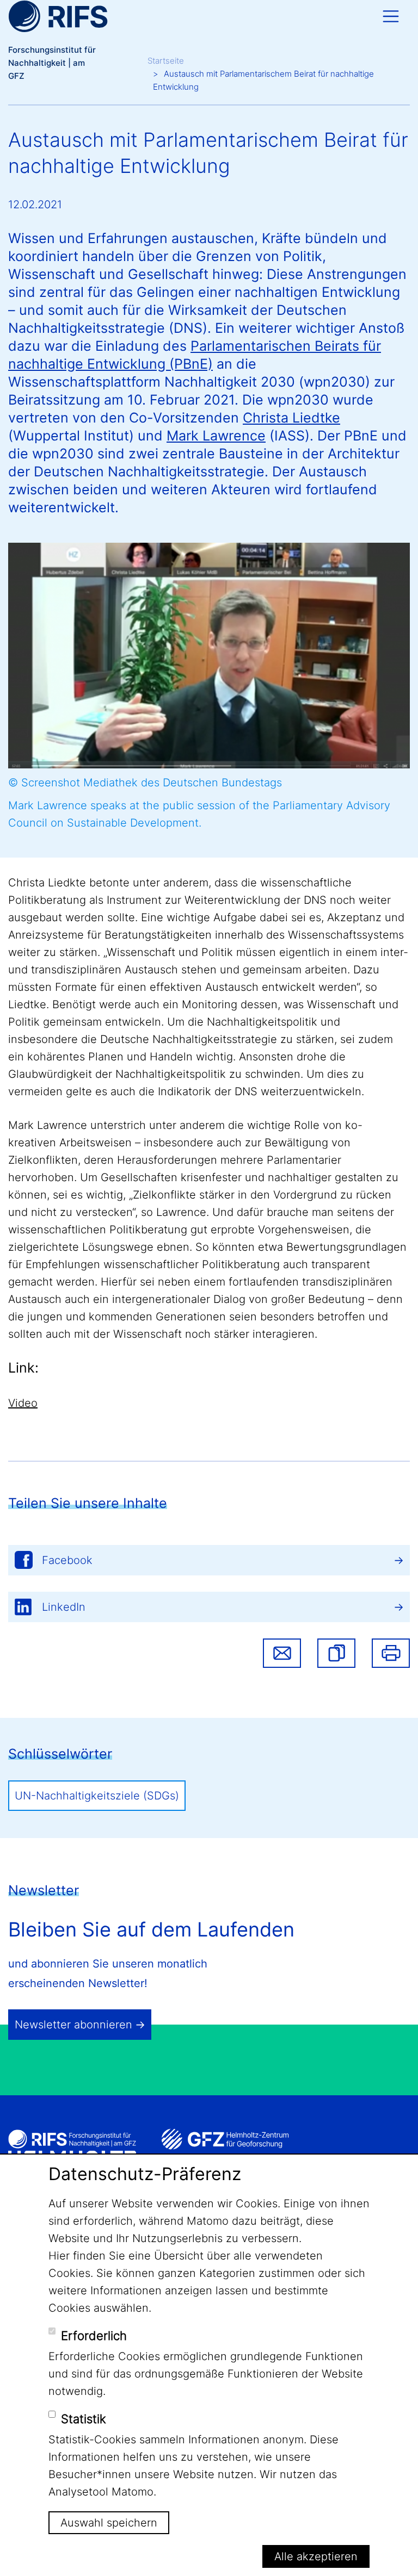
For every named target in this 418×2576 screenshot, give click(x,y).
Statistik (84, 2419)
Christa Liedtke (291, 418)
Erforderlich (94, 2336)
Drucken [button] (391, 1653)
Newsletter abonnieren (73, 2025)
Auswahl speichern (109, 2523)
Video (23, 1403)
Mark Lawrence (216, 436)
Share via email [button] (282, 1653)
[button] (336, 1653)
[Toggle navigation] (391, 16)
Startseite (166, 61)
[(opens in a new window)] (225, 2139)
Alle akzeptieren (316, 2556)
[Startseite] (58, 16)
